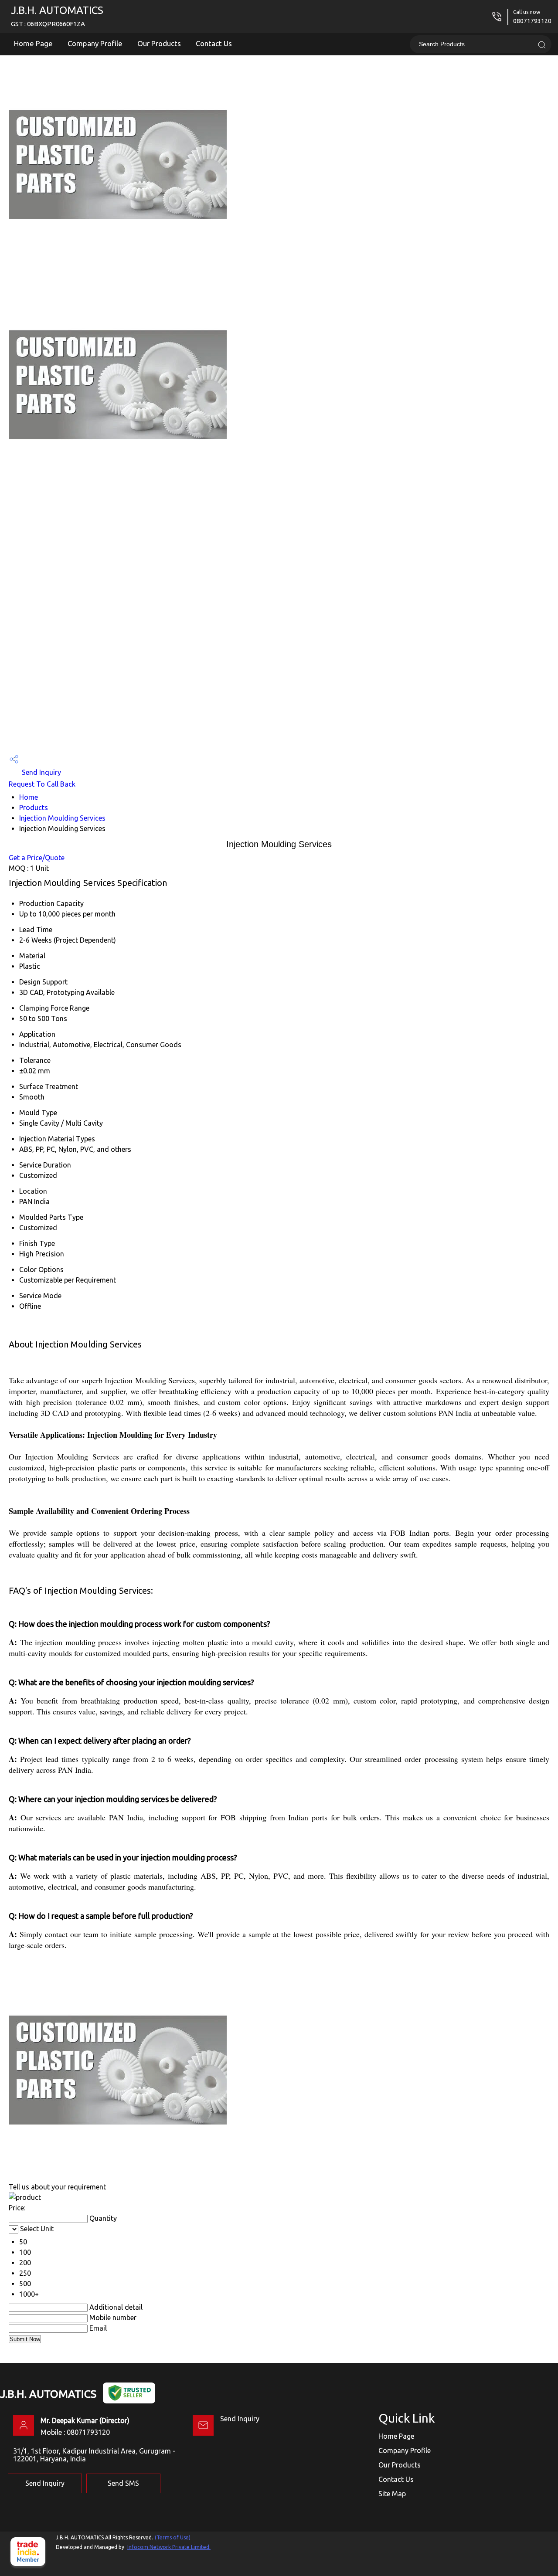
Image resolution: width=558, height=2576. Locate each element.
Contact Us (214, 43)
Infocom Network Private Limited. (169, 2547)
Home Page (33, 43)
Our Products (159, 43)
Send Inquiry (41, 772)
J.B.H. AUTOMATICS (57, 16)
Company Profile (95, 43)
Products (34, 808)
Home (29, 797)
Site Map (392, 2494)
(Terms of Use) (173, 2537)
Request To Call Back (42, 784)
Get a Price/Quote (37, 858)
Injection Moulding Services (62, 818)
